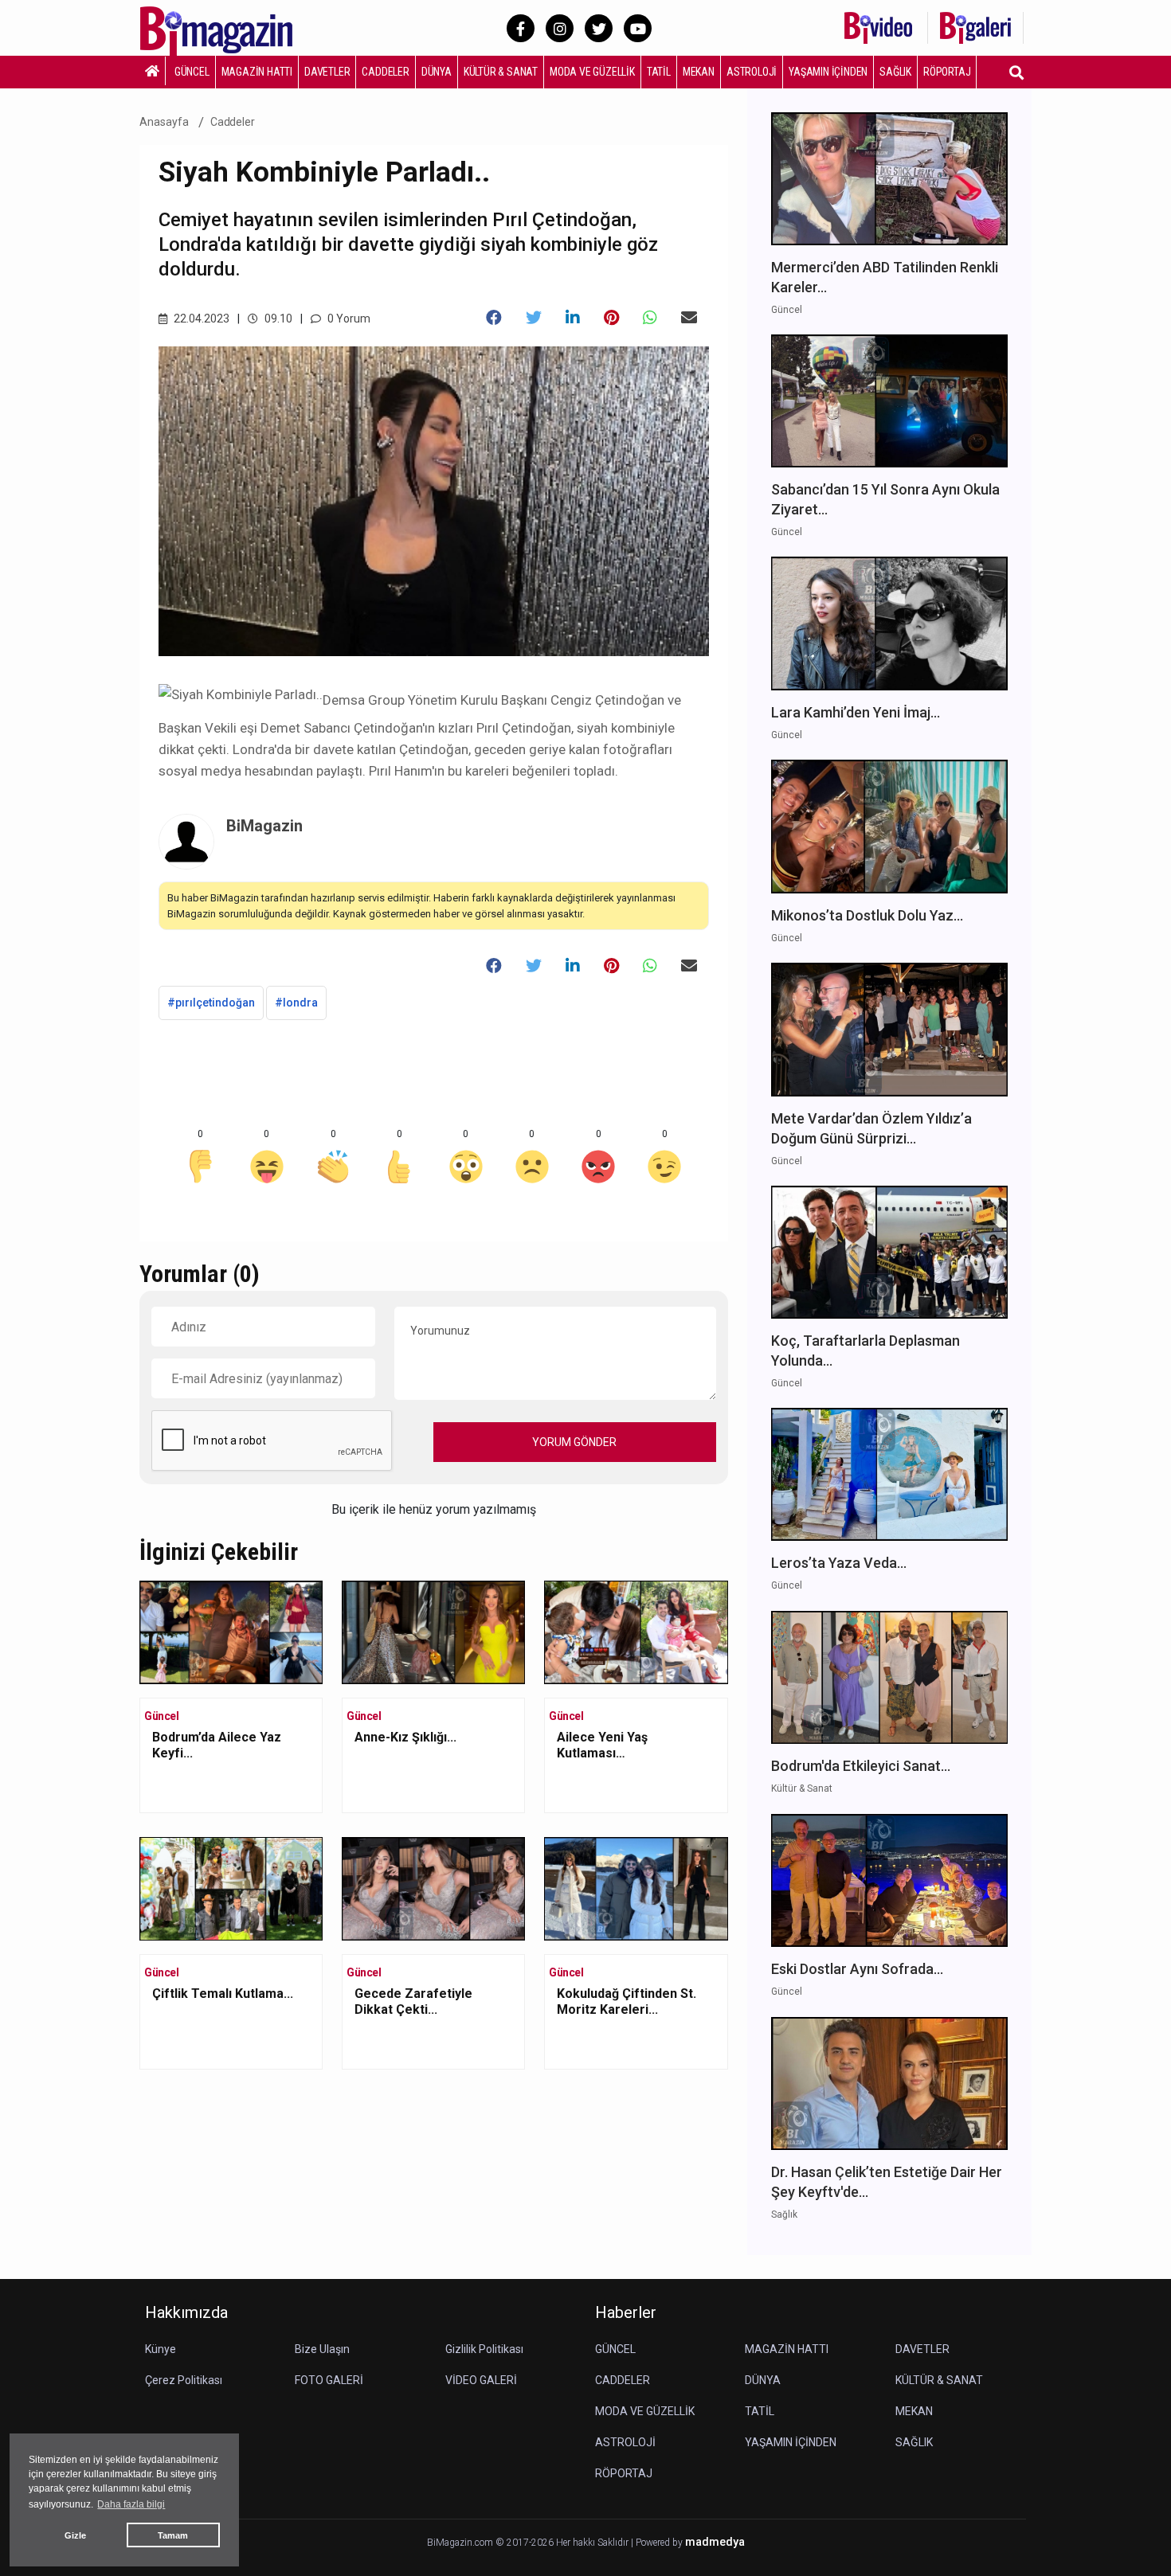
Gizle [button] (75, 2535)
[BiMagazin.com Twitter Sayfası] (599, 28)
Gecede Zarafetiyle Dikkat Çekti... (413, 2001)
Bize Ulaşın (322, 2349)
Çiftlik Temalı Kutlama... (223, 1994)
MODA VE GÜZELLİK (592, 72)
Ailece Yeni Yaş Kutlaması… (602, 1745)
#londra (296, 1003)
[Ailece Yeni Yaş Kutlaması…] (636, 1631)
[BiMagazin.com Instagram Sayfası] (560, 28)
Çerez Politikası (184, 2380)
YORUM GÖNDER (574, 1442)
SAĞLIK (895, 72)
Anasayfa (164, 122)
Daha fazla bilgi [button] (131, 2504)
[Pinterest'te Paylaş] (611, 318)
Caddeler (233, 122)
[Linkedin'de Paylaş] (573, 318)
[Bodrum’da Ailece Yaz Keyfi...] (231, 1631)
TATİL (659, 72)
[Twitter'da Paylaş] (534, 318)
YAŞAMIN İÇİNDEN (828, 72)
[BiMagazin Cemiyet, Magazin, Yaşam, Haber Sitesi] (227, 27)
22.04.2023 (200, 319)
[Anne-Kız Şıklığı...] (433, 1631)
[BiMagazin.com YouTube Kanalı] (638, 28)
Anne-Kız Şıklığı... (405, 1737)
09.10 (277, 319)
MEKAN (699, 72)
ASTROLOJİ (752, 72)
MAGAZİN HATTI (257, 72)
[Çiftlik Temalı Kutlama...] (231, 1888)
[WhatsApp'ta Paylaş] (650, 318)
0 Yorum (348, 319)
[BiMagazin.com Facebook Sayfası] (521, 28)
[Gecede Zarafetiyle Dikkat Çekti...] (433, 1888)
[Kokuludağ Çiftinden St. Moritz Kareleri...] (636, 1888)
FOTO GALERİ (329, 2380)
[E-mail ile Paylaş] (689, 318)
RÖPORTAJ (947, 72)
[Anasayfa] (153, 71)
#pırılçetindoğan (211, 1003)
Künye (161, 2349)
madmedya (715, 2542)
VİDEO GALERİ (481, 2380)
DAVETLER (327, 72)
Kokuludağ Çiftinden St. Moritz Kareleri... (627, 2001)
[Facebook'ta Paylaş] (494, 318)
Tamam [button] (173, 2535)
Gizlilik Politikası (484, 2349)
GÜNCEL (192, 72)
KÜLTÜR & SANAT (501, 72)
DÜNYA (437, 72)
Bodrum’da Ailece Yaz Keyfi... (217, 1745)
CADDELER (385, 72)
